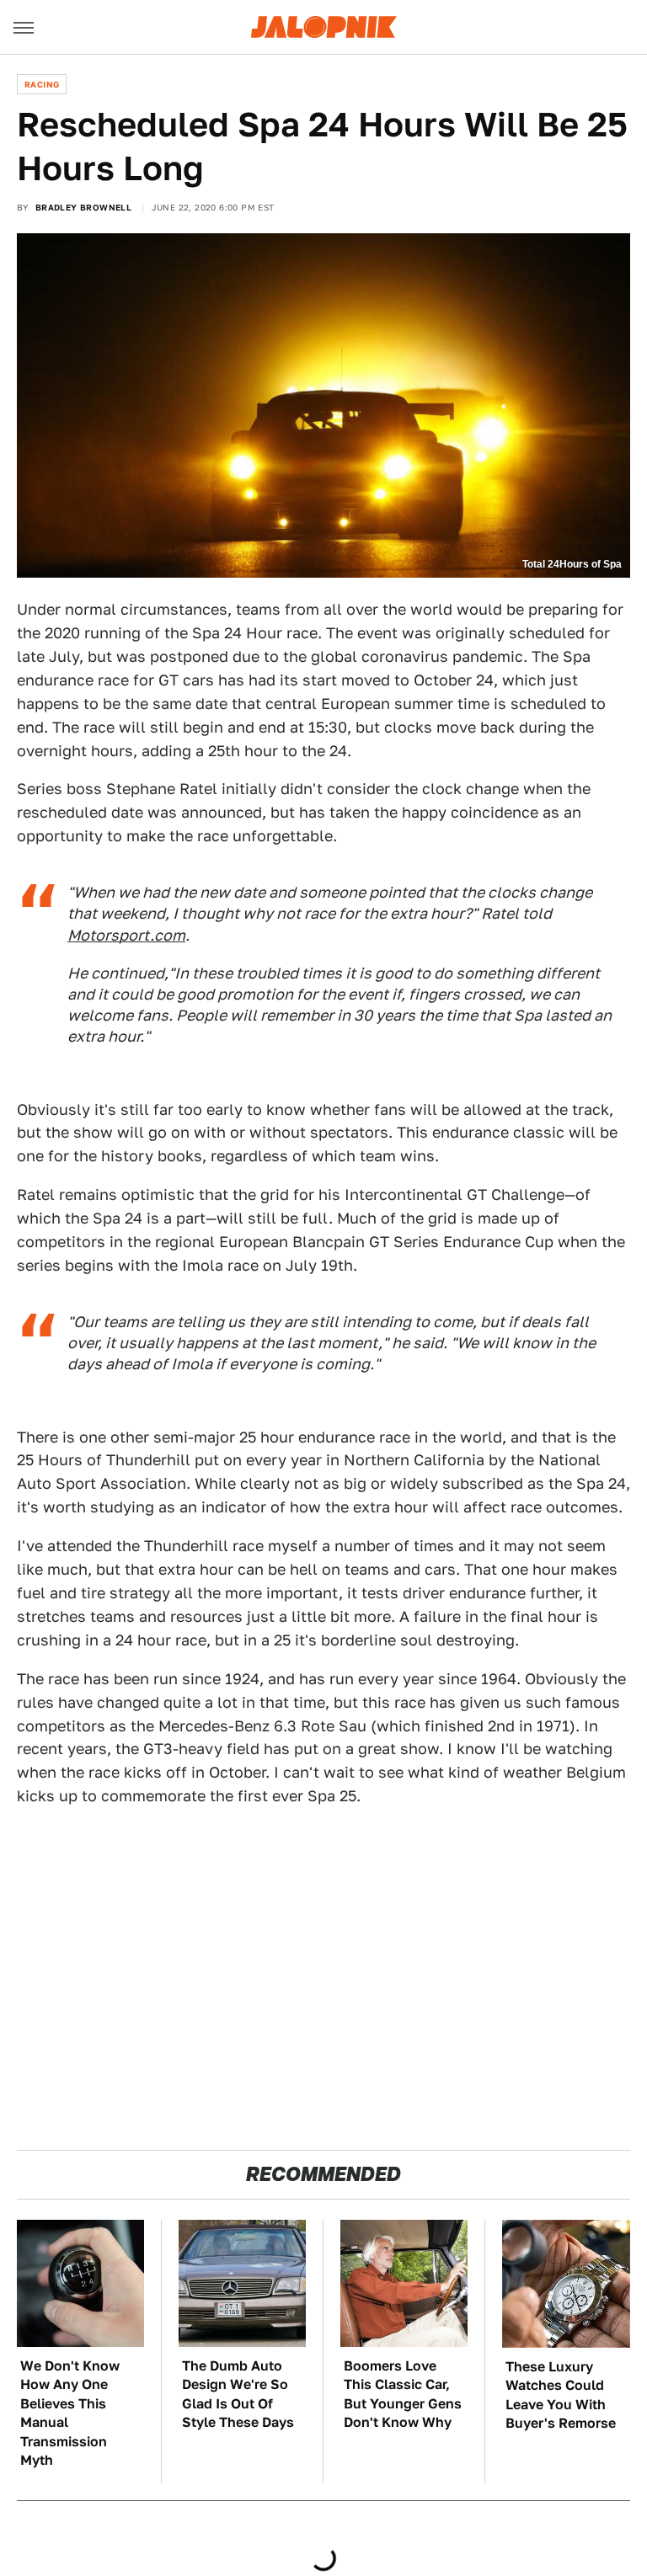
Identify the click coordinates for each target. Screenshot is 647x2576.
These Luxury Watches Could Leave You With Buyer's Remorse (561, 2395)
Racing (42, 84)
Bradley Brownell (83, 207)
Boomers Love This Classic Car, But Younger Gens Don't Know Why (403, 2394)
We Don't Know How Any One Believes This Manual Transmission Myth (70, 2413)
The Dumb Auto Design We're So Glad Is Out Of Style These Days (238, 2394)
